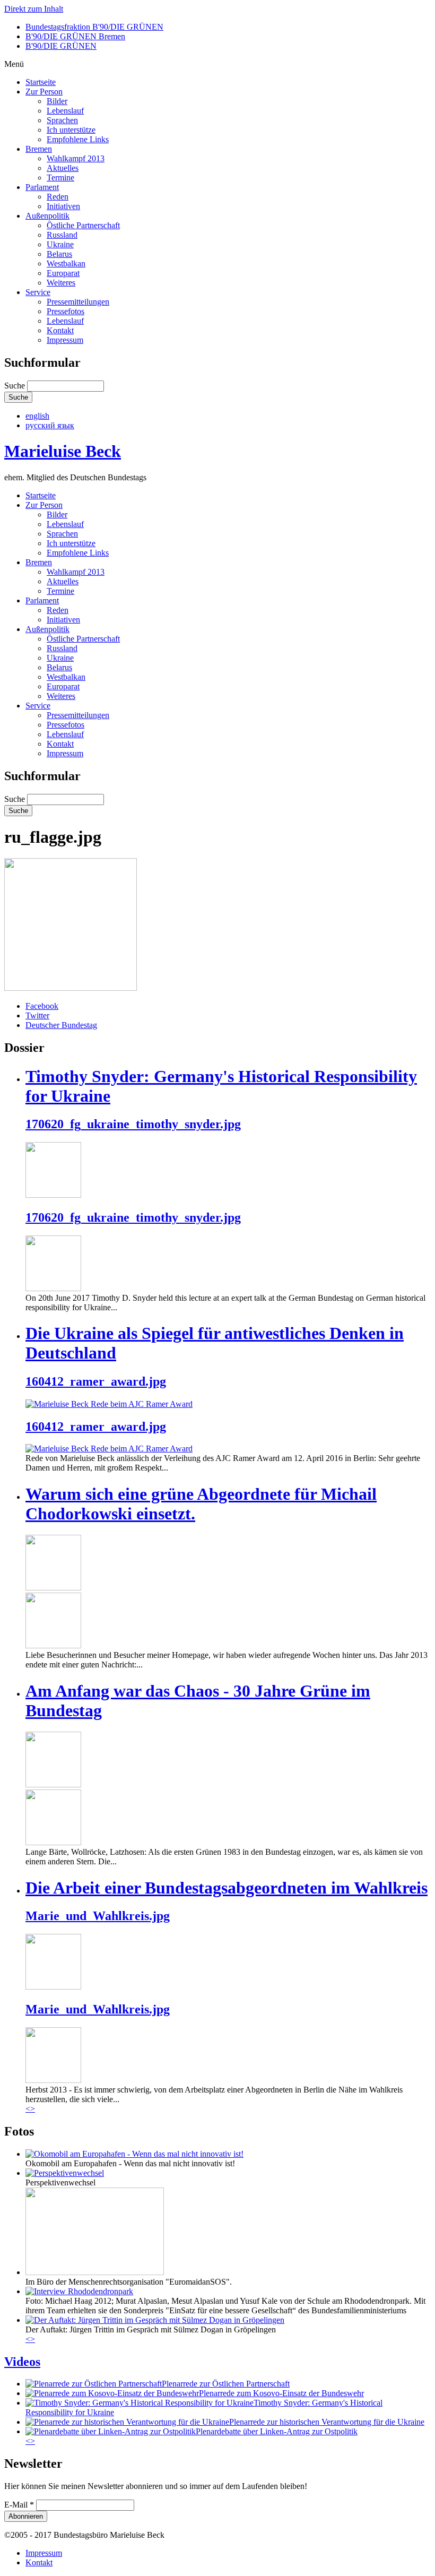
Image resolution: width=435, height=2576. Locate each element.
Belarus (59, 254)
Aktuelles (63, 168)
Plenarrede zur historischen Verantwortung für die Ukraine (327, 2422)
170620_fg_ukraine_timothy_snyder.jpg (133, 1124)
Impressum (65, 340)
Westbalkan (66, 263)
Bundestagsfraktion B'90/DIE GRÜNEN (94, 27)
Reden (58, 197)
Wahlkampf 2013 (76, 158)
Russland (62, 235)
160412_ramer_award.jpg (96, 1381)
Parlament (42, 187)
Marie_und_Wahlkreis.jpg (98, 1916)
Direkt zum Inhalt (34, 9)
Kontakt (60, 330)
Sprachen (62, 120)
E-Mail (19, 2505)
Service (38, 292)
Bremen (39, 149)
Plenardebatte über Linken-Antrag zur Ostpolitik (277, 2431)
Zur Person (44, 92)
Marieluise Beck (63, 451)
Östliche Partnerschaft (83, 225)
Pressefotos (66, 311)
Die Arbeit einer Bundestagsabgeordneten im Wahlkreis (227, 1888)
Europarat (63, 273)
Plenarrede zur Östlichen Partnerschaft (226, 2384)
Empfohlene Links (78, 139)
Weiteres (61, 283)
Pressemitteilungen (78, 302)
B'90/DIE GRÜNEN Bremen (75, 36)
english (37, 416)
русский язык (50, 425)
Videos (22, 2362)
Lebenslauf (65, 111)
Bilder (57, 101)
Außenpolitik (47, 216)
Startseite (41, 82)
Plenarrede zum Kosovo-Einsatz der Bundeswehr (281, 2393)
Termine (60, 178)
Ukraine (60, 244)
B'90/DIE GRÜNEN (61, 46)
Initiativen (63, 206)
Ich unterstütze (71, 130)
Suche (16, 386)
